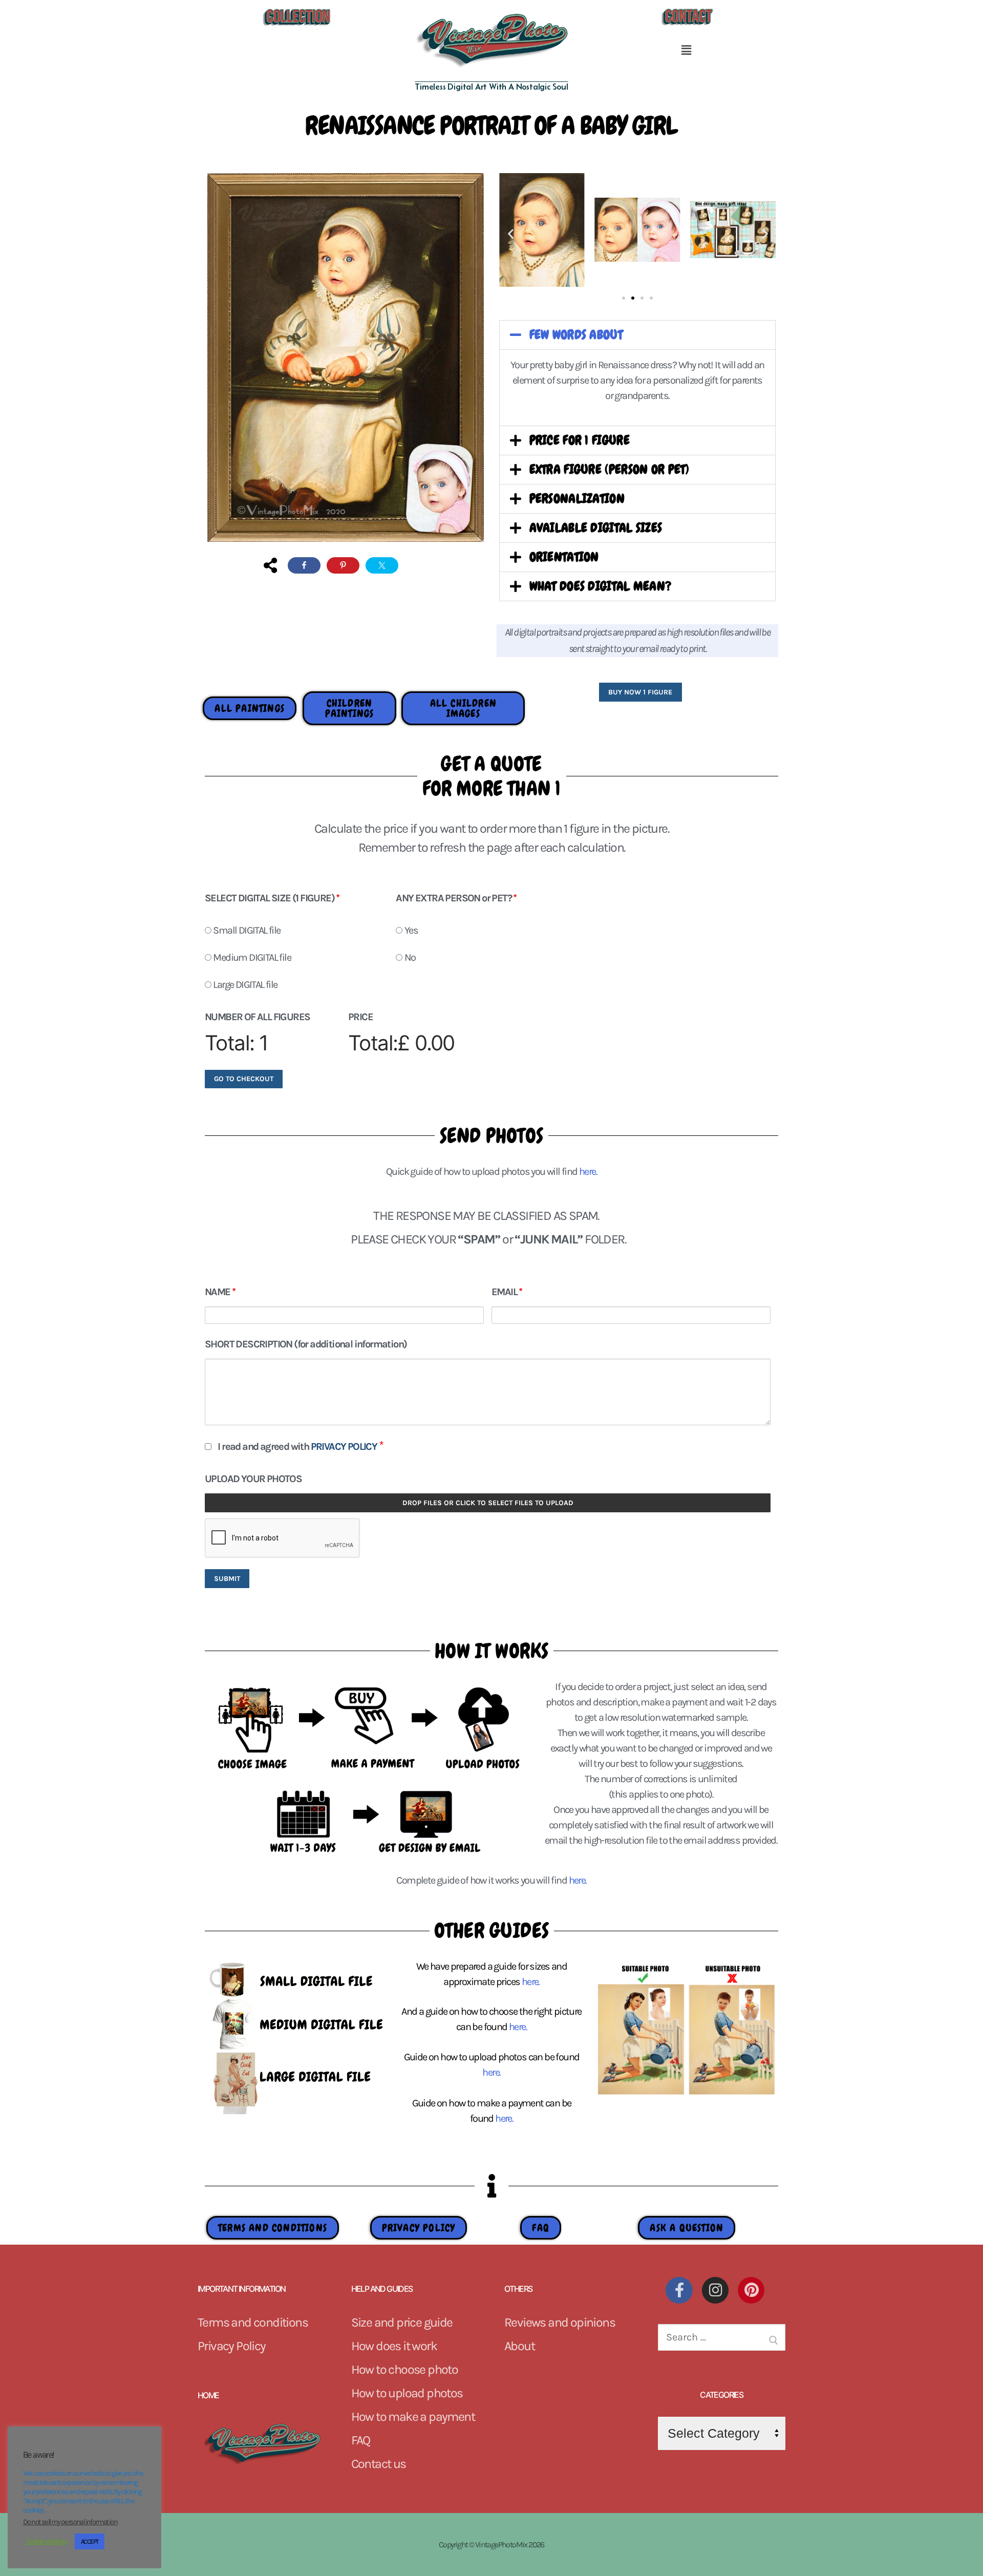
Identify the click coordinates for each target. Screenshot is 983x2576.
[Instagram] (715, 2290)
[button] (686, 50)
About (519, 2346)
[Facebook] (679, 2290)
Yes (410, 930)
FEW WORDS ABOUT (576, 335)
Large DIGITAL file (244, 985)
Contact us (379, 2464)
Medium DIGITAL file (251, 957)
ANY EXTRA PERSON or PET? (456, 898)
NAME (220, 1292)
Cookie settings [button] (46, 2541)
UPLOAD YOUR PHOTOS (253, 1479)
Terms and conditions (253, 2322)
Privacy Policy (232, 2346)
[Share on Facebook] (304, 565)
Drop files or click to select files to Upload (488, 1503)
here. (531, 1982)
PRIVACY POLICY (345, 1447)
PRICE (360, 1017)
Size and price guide (402, 2322)
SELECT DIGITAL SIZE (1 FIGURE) (272, 898)
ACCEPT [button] (90, 2541)
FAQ (361, 2440)
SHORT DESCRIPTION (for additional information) (306, 1344)
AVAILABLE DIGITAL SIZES (596, 528)
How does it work (394, 2346)
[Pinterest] (751, 2290)
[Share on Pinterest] (343, 565)
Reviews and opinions (560, 2322)
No (409, 957)
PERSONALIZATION (577, 499)
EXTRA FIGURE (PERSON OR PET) (609, 470)
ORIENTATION (564, 557)
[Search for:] (722, 2341)
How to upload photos (407, 2393)
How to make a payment (413, 2416)
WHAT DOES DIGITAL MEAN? (601, 586)
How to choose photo (405, 2369)
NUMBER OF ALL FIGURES (257, 1017)
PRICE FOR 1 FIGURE (580, 440)
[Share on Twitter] (382, 565)
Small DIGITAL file (246, 930)
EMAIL (507, 1292)
